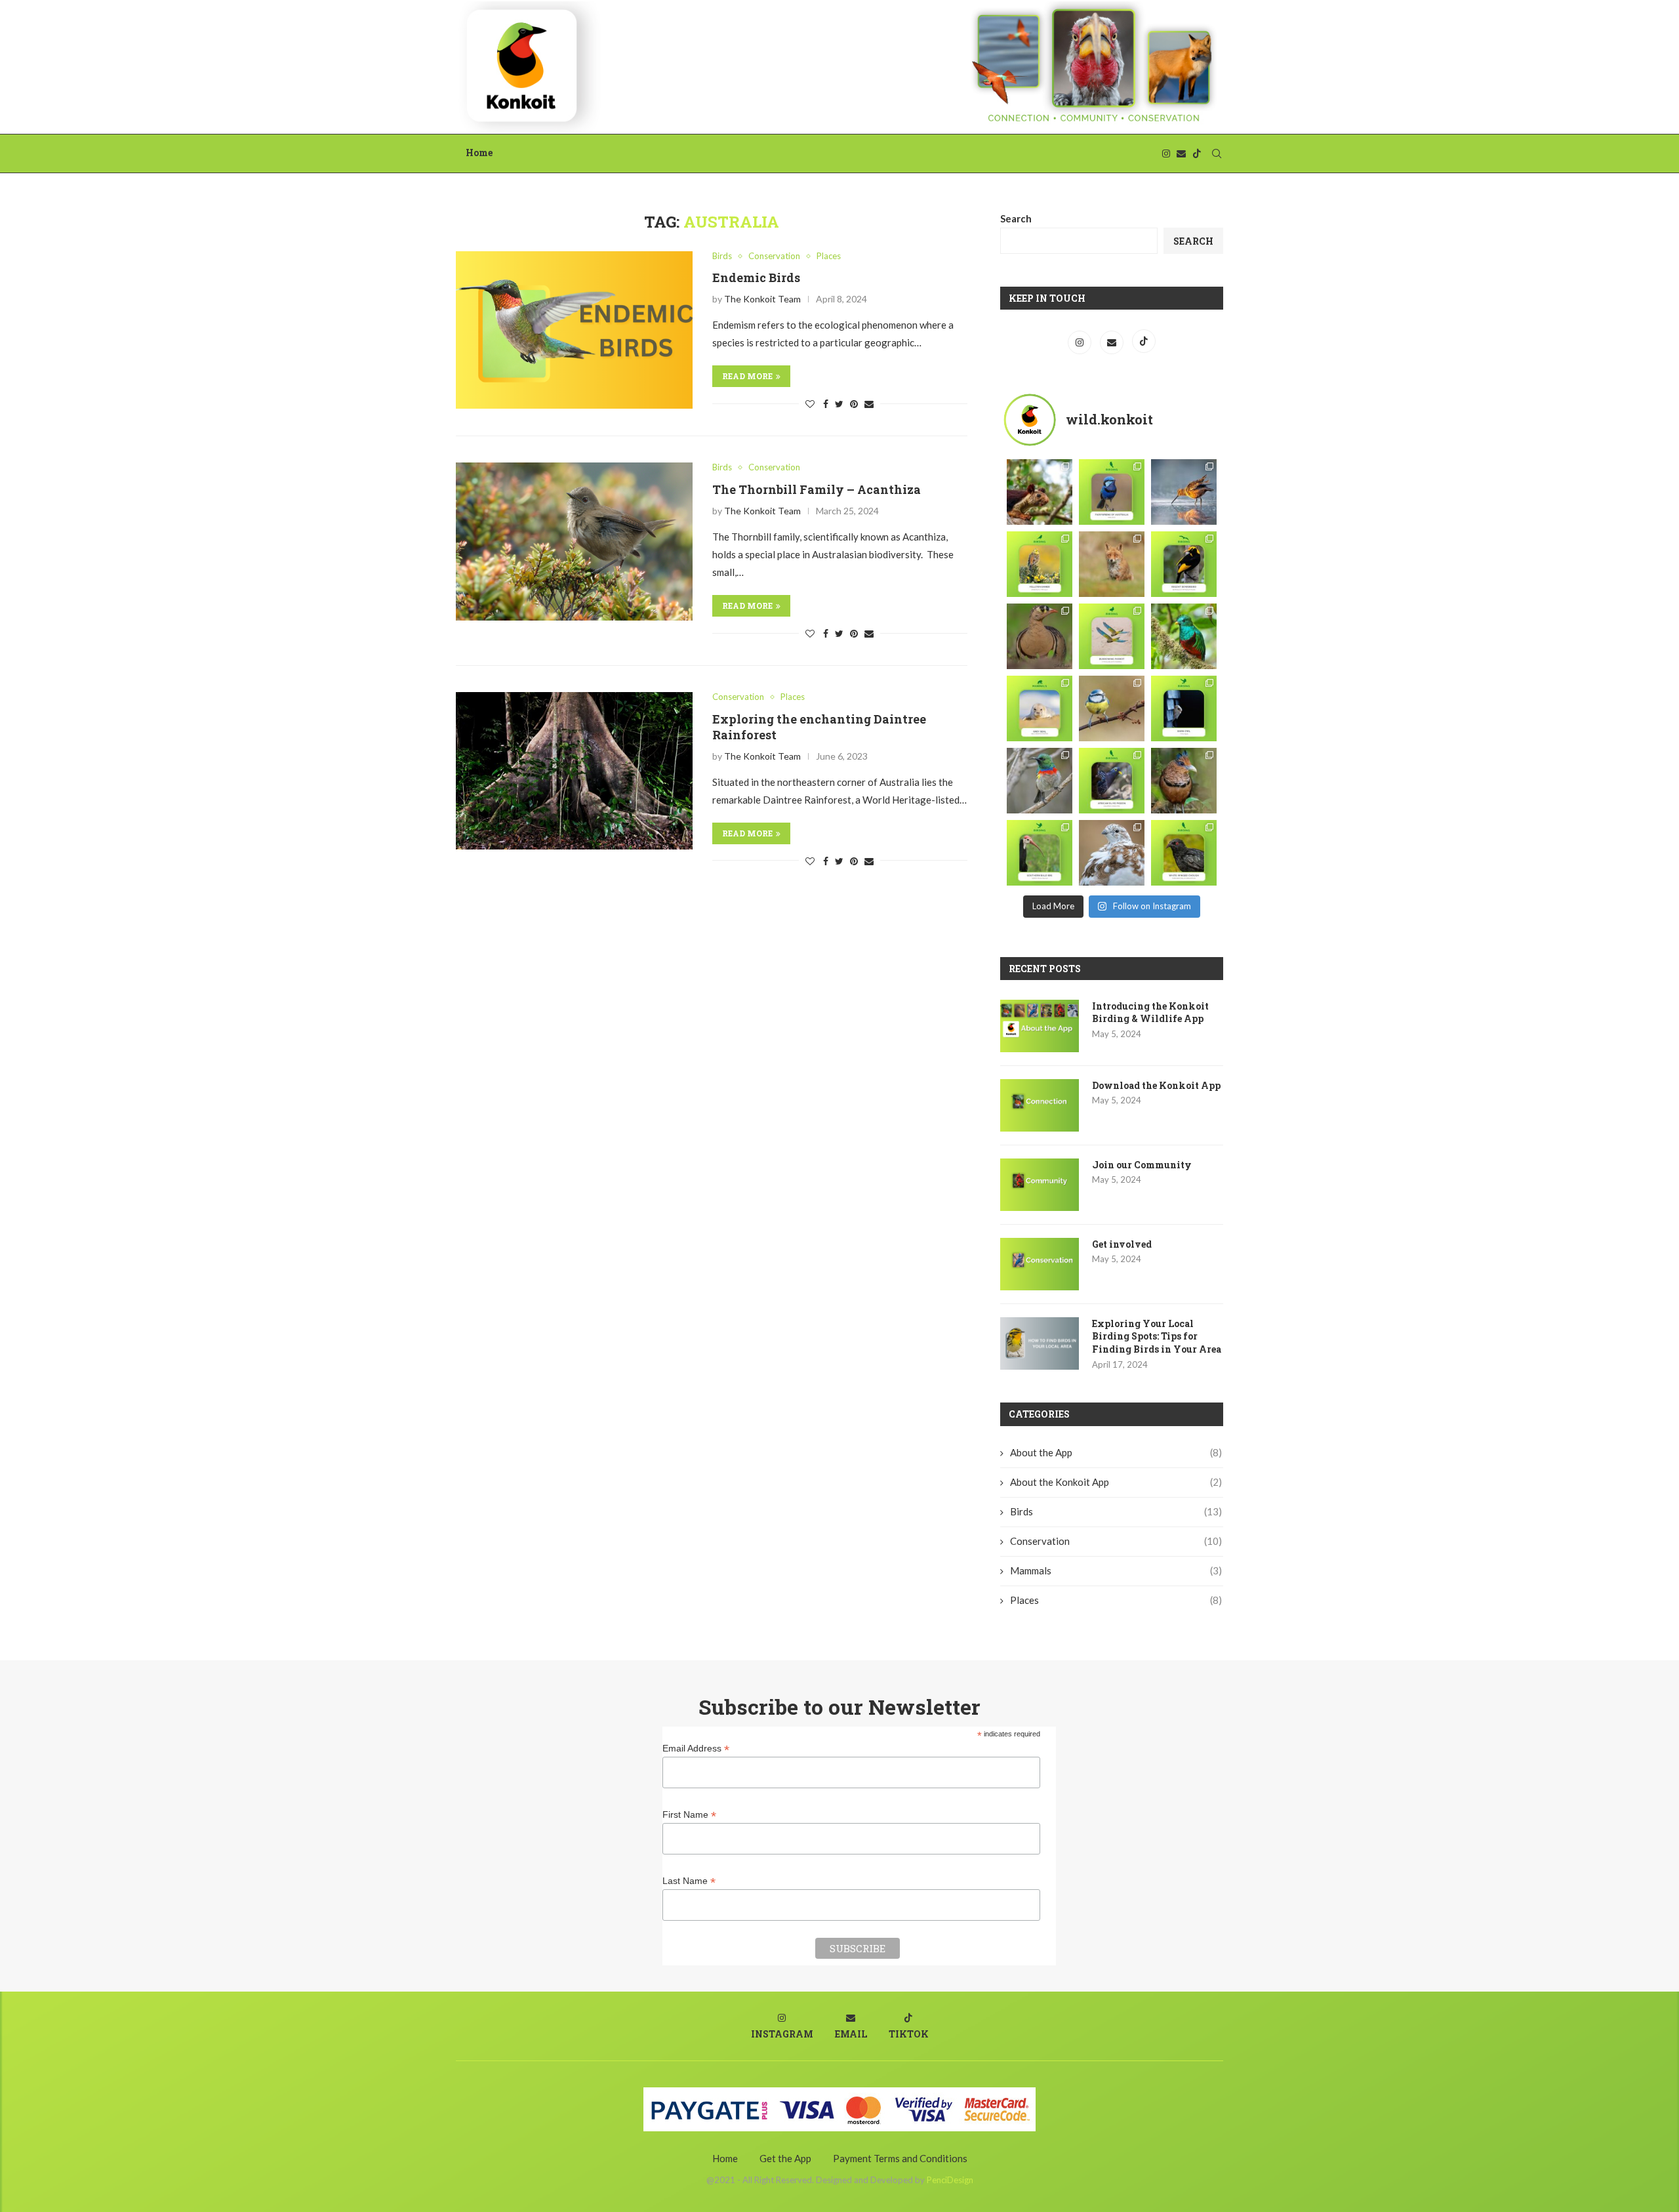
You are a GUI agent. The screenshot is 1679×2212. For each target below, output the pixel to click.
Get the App (785, 2158)
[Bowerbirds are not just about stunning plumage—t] (1184, 564)
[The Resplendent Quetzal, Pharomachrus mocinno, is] (1184, 636)
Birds (722, 256)
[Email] (1181, 154)
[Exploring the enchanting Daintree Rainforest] (574, 771)
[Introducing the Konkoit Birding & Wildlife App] (1040, 1026)
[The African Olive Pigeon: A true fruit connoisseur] (1112, 781)
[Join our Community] (1040, 1185)
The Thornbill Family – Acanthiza (817, 489)
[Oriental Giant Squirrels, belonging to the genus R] (1040, 492)
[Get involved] (1040, 1264)
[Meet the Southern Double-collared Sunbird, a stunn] (1040, 781)
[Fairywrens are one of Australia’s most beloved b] (1112, 492)
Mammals (1116, 1570)
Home (479, 153)
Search (1016, 218)
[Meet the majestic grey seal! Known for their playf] (1040, 708)
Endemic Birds (756, 277)
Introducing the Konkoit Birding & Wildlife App (1150, 1013)
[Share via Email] (869, 404)
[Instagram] (1166, 154)
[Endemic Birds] (574, 330)
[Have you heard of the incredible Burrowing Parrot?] (1112, 636)
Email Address (696, 1749)
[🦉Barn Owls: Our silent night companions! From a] (1184, 708)
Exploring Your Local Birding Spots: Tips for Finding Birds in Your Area (1157, 1336)
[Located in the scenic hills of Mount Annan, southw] (1184, 853)
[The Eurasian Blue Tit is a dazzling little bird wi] (1112, 708)
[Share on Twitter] (839, 404)
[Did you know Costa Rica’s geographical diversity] (1184, 781)
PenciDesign (950, 2180)
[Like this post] (810, 404)
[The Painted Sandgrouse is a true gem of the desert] (1040, 636)
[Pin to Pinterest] (854, 404)
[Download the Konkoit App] (1040, 1105)
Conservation (774, 256)
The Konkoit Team (762, 299)
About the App (1116, 1452)
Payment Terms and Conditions (900, 2158)
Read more (747, 376)
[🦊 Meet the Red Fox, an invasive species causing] (1112, 564)
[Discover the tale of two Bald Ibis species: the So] (1040, 853)
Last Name (689, 1881)
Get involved (1122, 1244)
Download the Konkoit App (1156, 1085)
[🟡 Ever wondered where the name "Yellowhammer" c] (1040, 564)
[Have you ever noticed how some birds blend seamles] (1112, 853)
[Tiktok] (1197, 154)
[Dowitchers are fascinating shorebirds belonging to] (1184, 492)
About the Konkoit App (1116, 1482)
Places (829, 256)
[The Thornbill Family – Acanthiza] (574, 541)
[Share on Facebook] (826, 404)
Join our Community (1142, 1165)
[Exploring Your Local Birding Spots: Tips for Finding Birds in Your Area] (1040, 1343)
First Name (689, 1815)
